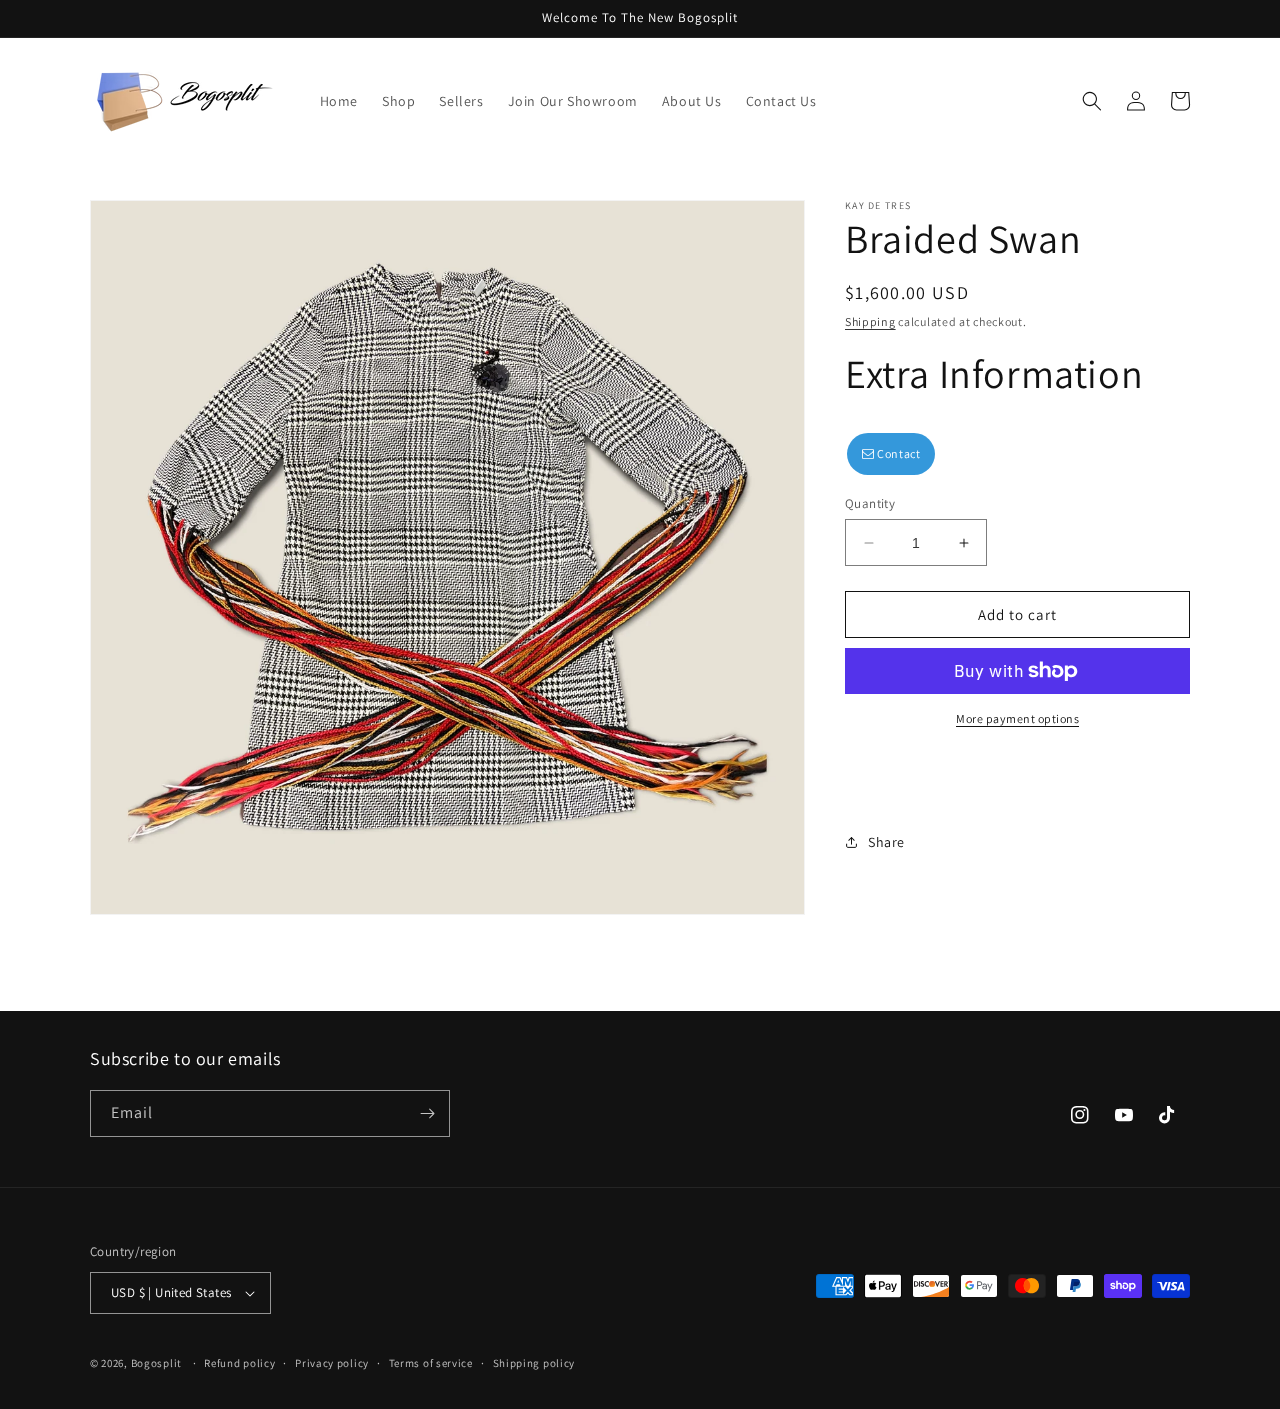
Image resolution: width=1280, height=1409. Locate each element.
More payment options (1017, 718)
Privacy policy (332, 1363)
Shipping (870, 321)
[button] (1092, 101)
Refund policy (239, 1363)
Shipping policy (534, 1363)
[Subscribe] (427, 1113)
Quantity (870, 503)
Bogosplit (156, 1363)
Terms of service (431, 1363)
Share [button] (886, 842)
